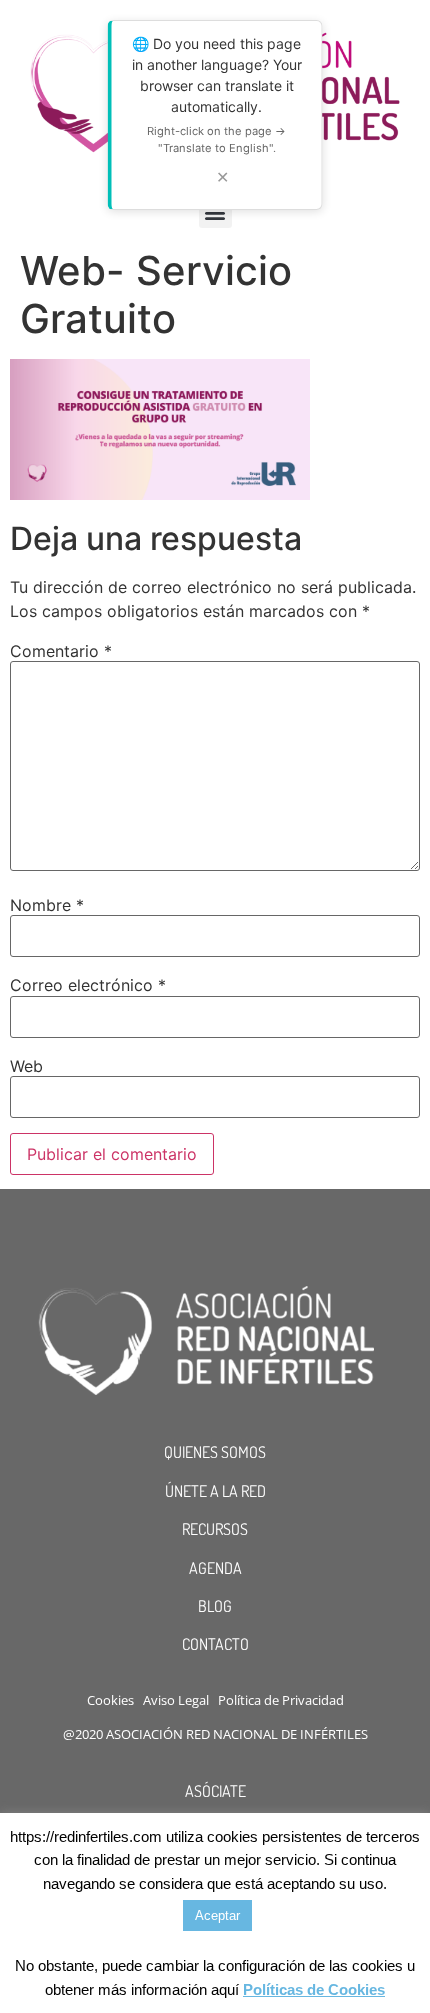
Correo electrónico (88, 985)
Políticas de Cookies (314, 1989)
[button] (215, 211)
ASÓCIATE (215, 1791)
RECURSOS (215, 1529)
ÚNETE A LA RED (215, 1491)
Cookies (110, 1700)
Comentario (61, 651)
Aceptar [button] (217, 1915)
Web (26, 1066)
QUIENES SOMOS (215, 1452)
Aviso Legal (176, 1700)
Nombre (47, 905)
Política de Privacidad (281, 1700)
